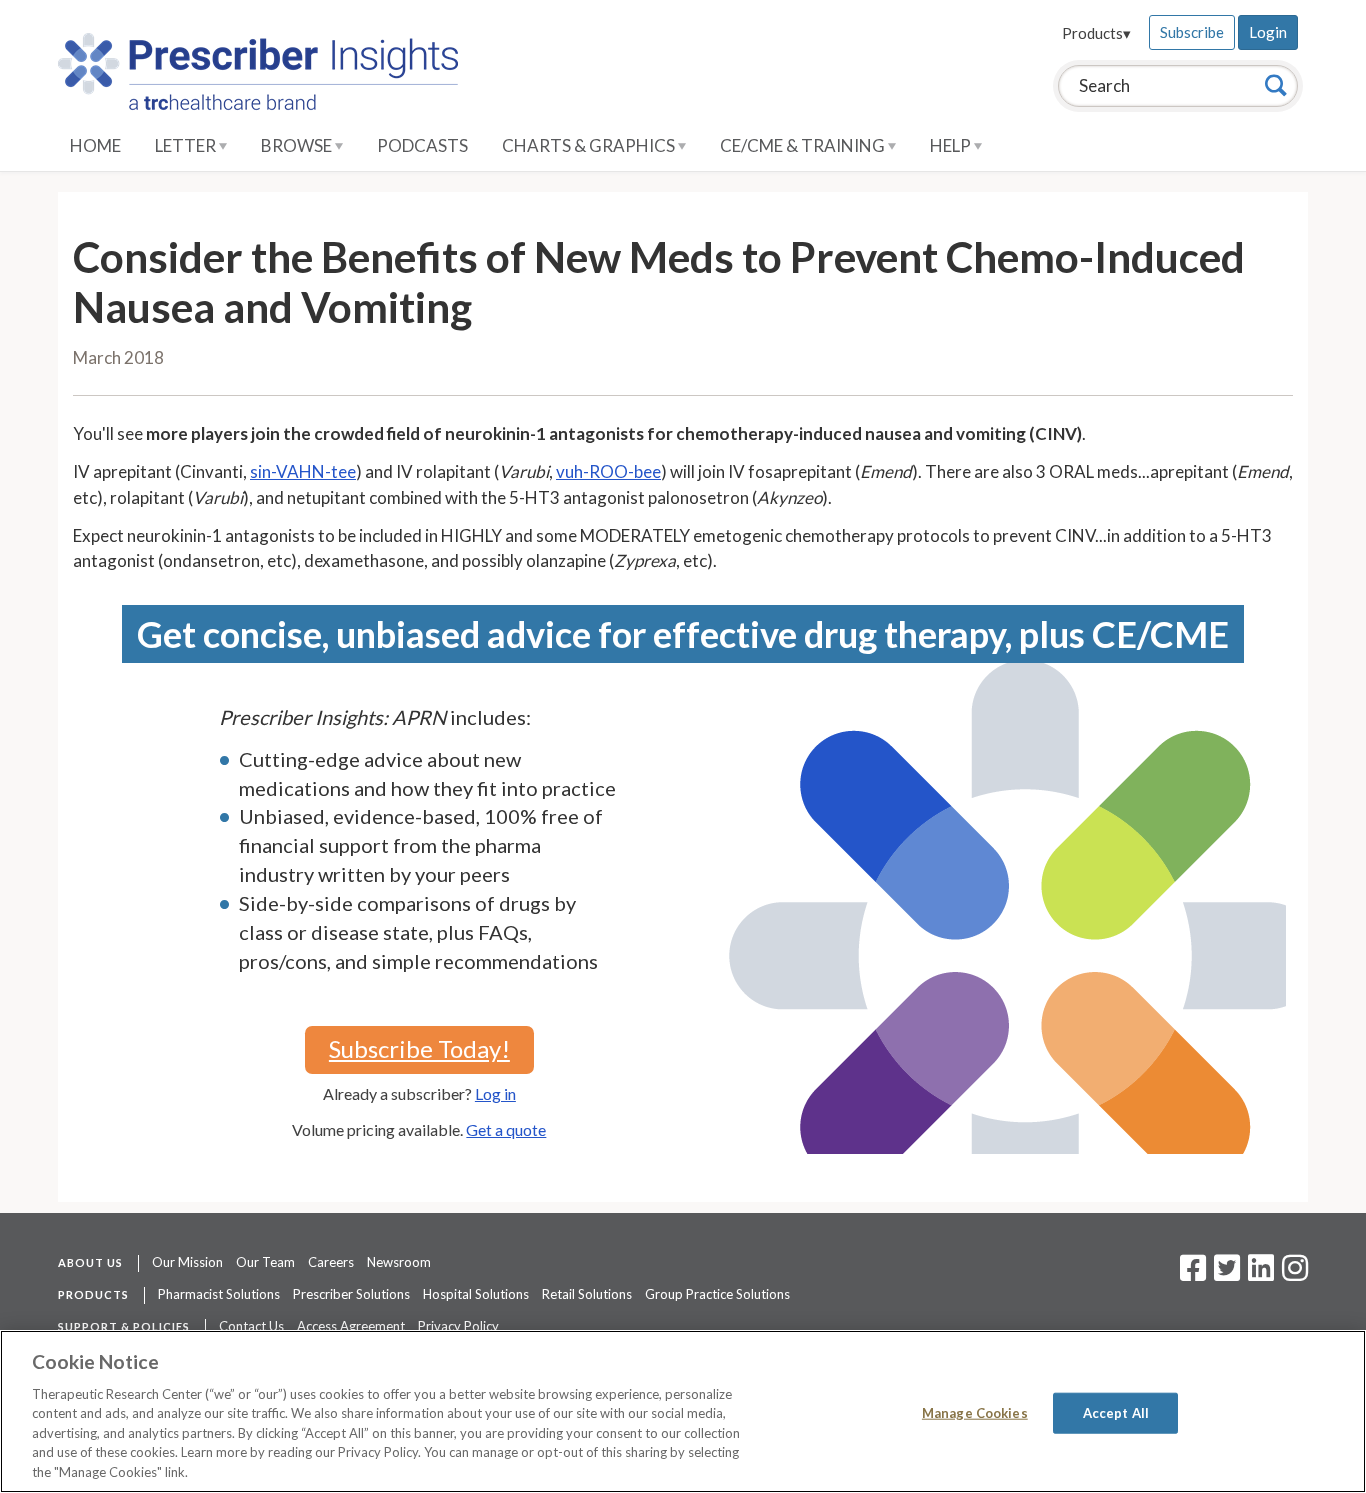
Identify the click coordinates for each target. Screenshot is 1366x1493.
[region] (683, 1411)
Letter (187, 145)
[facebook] (1193, 1274)
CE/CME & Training (804, 145)
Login (1268, 32)
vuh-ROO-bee (608, 471)
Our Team (265, 1262)
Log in (495, 1093)
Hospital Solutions (476, 1294)
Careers (331, 1262)
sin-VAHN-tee (303, 471)
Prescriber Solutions (351, 1294)
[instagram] (1295, 1274)
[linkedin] (1261, 1274)
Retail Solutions (587, 1294)
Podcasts (422, 145)
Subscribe (1192, 32)
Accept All (1116, 1412)
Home (95, 145)
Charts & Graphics (590, 145)
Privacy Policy (458, 1326)
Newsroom (399, 1262)
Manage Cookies (975, 1412)
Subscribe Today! (419, 1048)
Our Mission (187, 1262)
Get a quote (506, 1129)
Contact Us (251, 1326)
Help (952, 145)
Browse (298, 145)
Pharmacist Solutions (219, 1294)
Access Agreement (351, 1326)
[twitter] (1224, 1274)
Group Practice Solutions (717, 1294)
